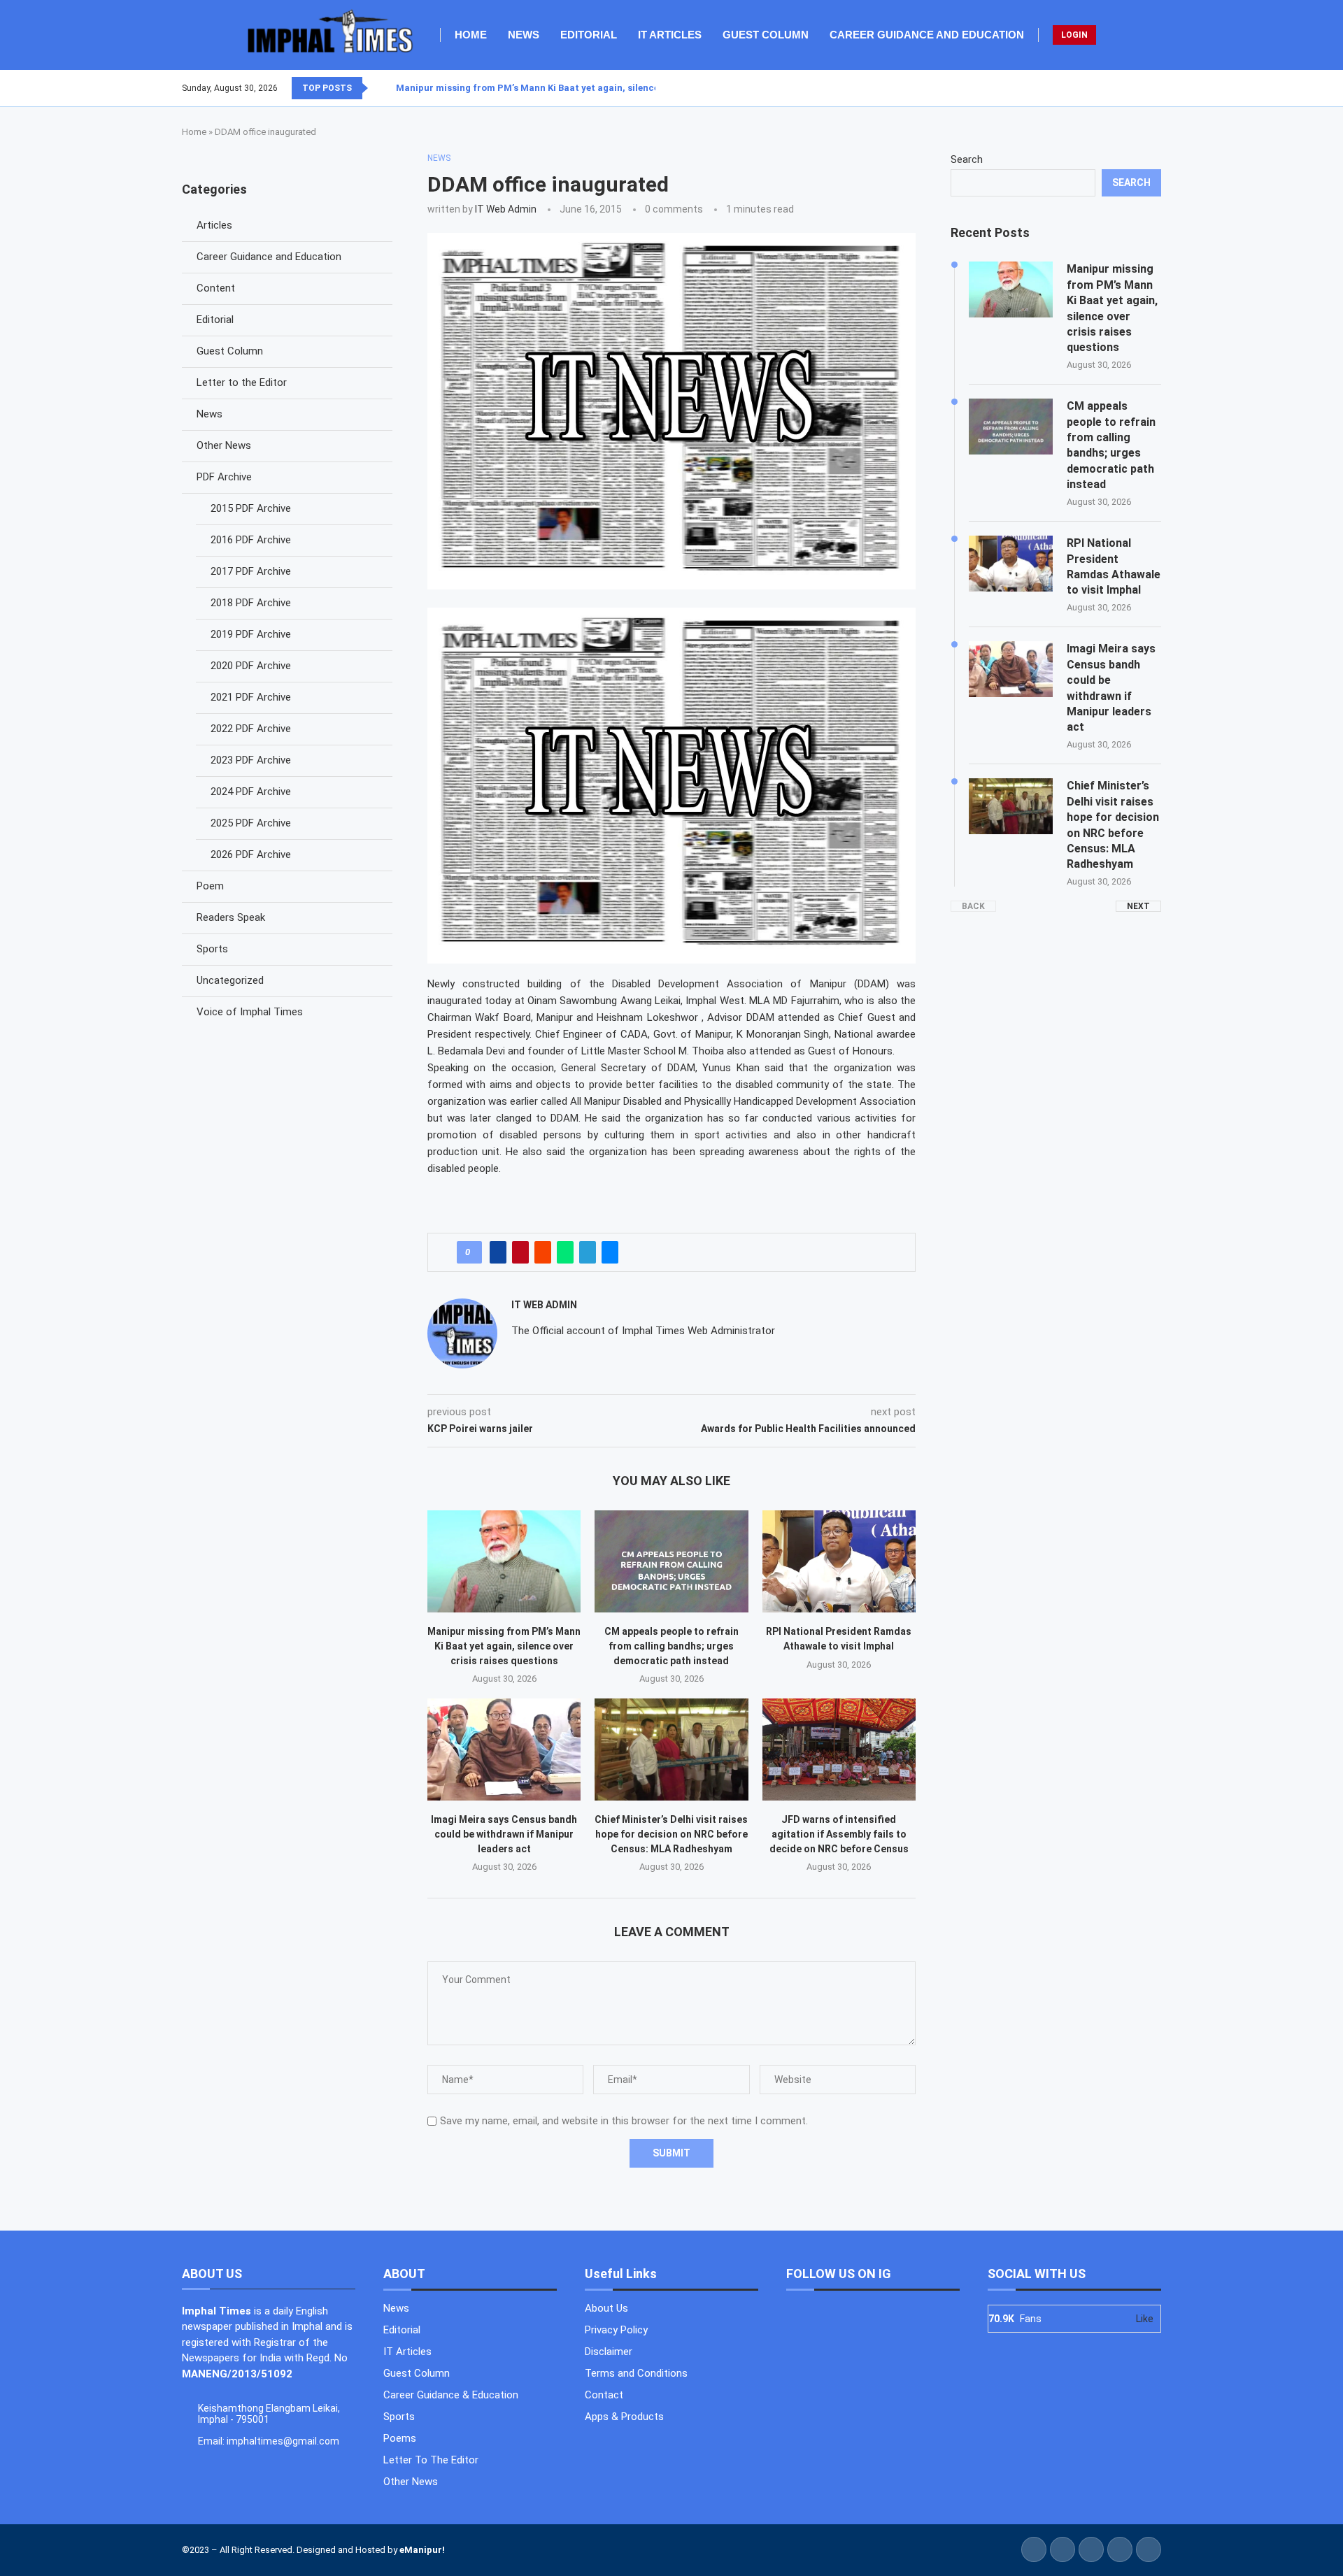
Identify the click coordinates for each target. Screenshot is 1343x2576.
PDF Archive (224, 477)
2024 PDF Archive (251, 792)
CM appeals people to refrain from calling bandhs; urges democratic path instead (671, 1646)
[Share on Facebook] (498, 1252)
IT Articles (670, 35)
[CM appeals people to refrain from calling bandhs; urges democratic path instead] (671, 1561)
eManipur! (422, 2550)
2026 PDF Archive (251, 854)
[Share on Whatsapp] (565, 1252)
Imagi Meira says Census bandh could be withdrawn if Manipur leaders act (504, 1834)
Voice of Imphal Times (250, 1012)
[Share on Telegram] (588, 1252)
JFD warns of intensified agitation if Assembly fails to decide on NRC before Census (839, 1834)
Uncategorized (230, 980)
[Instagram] (1144, 88)
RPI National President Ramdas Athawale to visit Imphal (1114, 566)
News (524, 35)
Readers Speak (231, 917)
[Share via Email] (610, 1252)
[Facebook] (1127, 88)
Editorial (589, 35)
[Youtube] (1152, 88)
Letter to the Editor (242, 382)
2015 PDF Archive (251, 508)
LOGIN (1074, 35)
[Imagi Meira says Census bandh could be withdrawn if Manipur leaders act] (504, 1749)
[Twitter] (1135, 88)
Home (471, 35)
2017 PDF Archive (251, 571)
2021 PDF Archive (251, 697)
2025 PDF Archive (251, 823)
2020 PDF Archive (251, 666)
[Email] (1160, 88)
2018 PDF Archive (251, 603)
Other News (224, 445)
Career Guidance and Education (927, 35)
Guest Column (766, 35)
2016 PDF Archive (251, 540)
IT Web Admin (506, 209)
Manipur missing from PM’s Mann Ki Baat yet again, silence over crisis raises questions (504, 1646)
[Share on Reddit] (543, 1252)
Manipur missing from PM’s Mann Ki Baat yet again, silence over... (542, 88)
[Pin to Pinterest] (520, 1252)
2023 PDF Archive (251, 760)
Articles (214, 225)
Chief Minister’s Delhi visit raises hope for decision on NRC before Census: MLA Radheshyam (671, 1834)
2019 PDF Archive (251, 634)
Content (216, 288)
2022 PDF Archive (251, 729)
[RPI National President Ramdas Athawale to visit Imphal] (839, 1561)
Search (967, 159)
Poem (210, 886)
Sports (212, 949)
